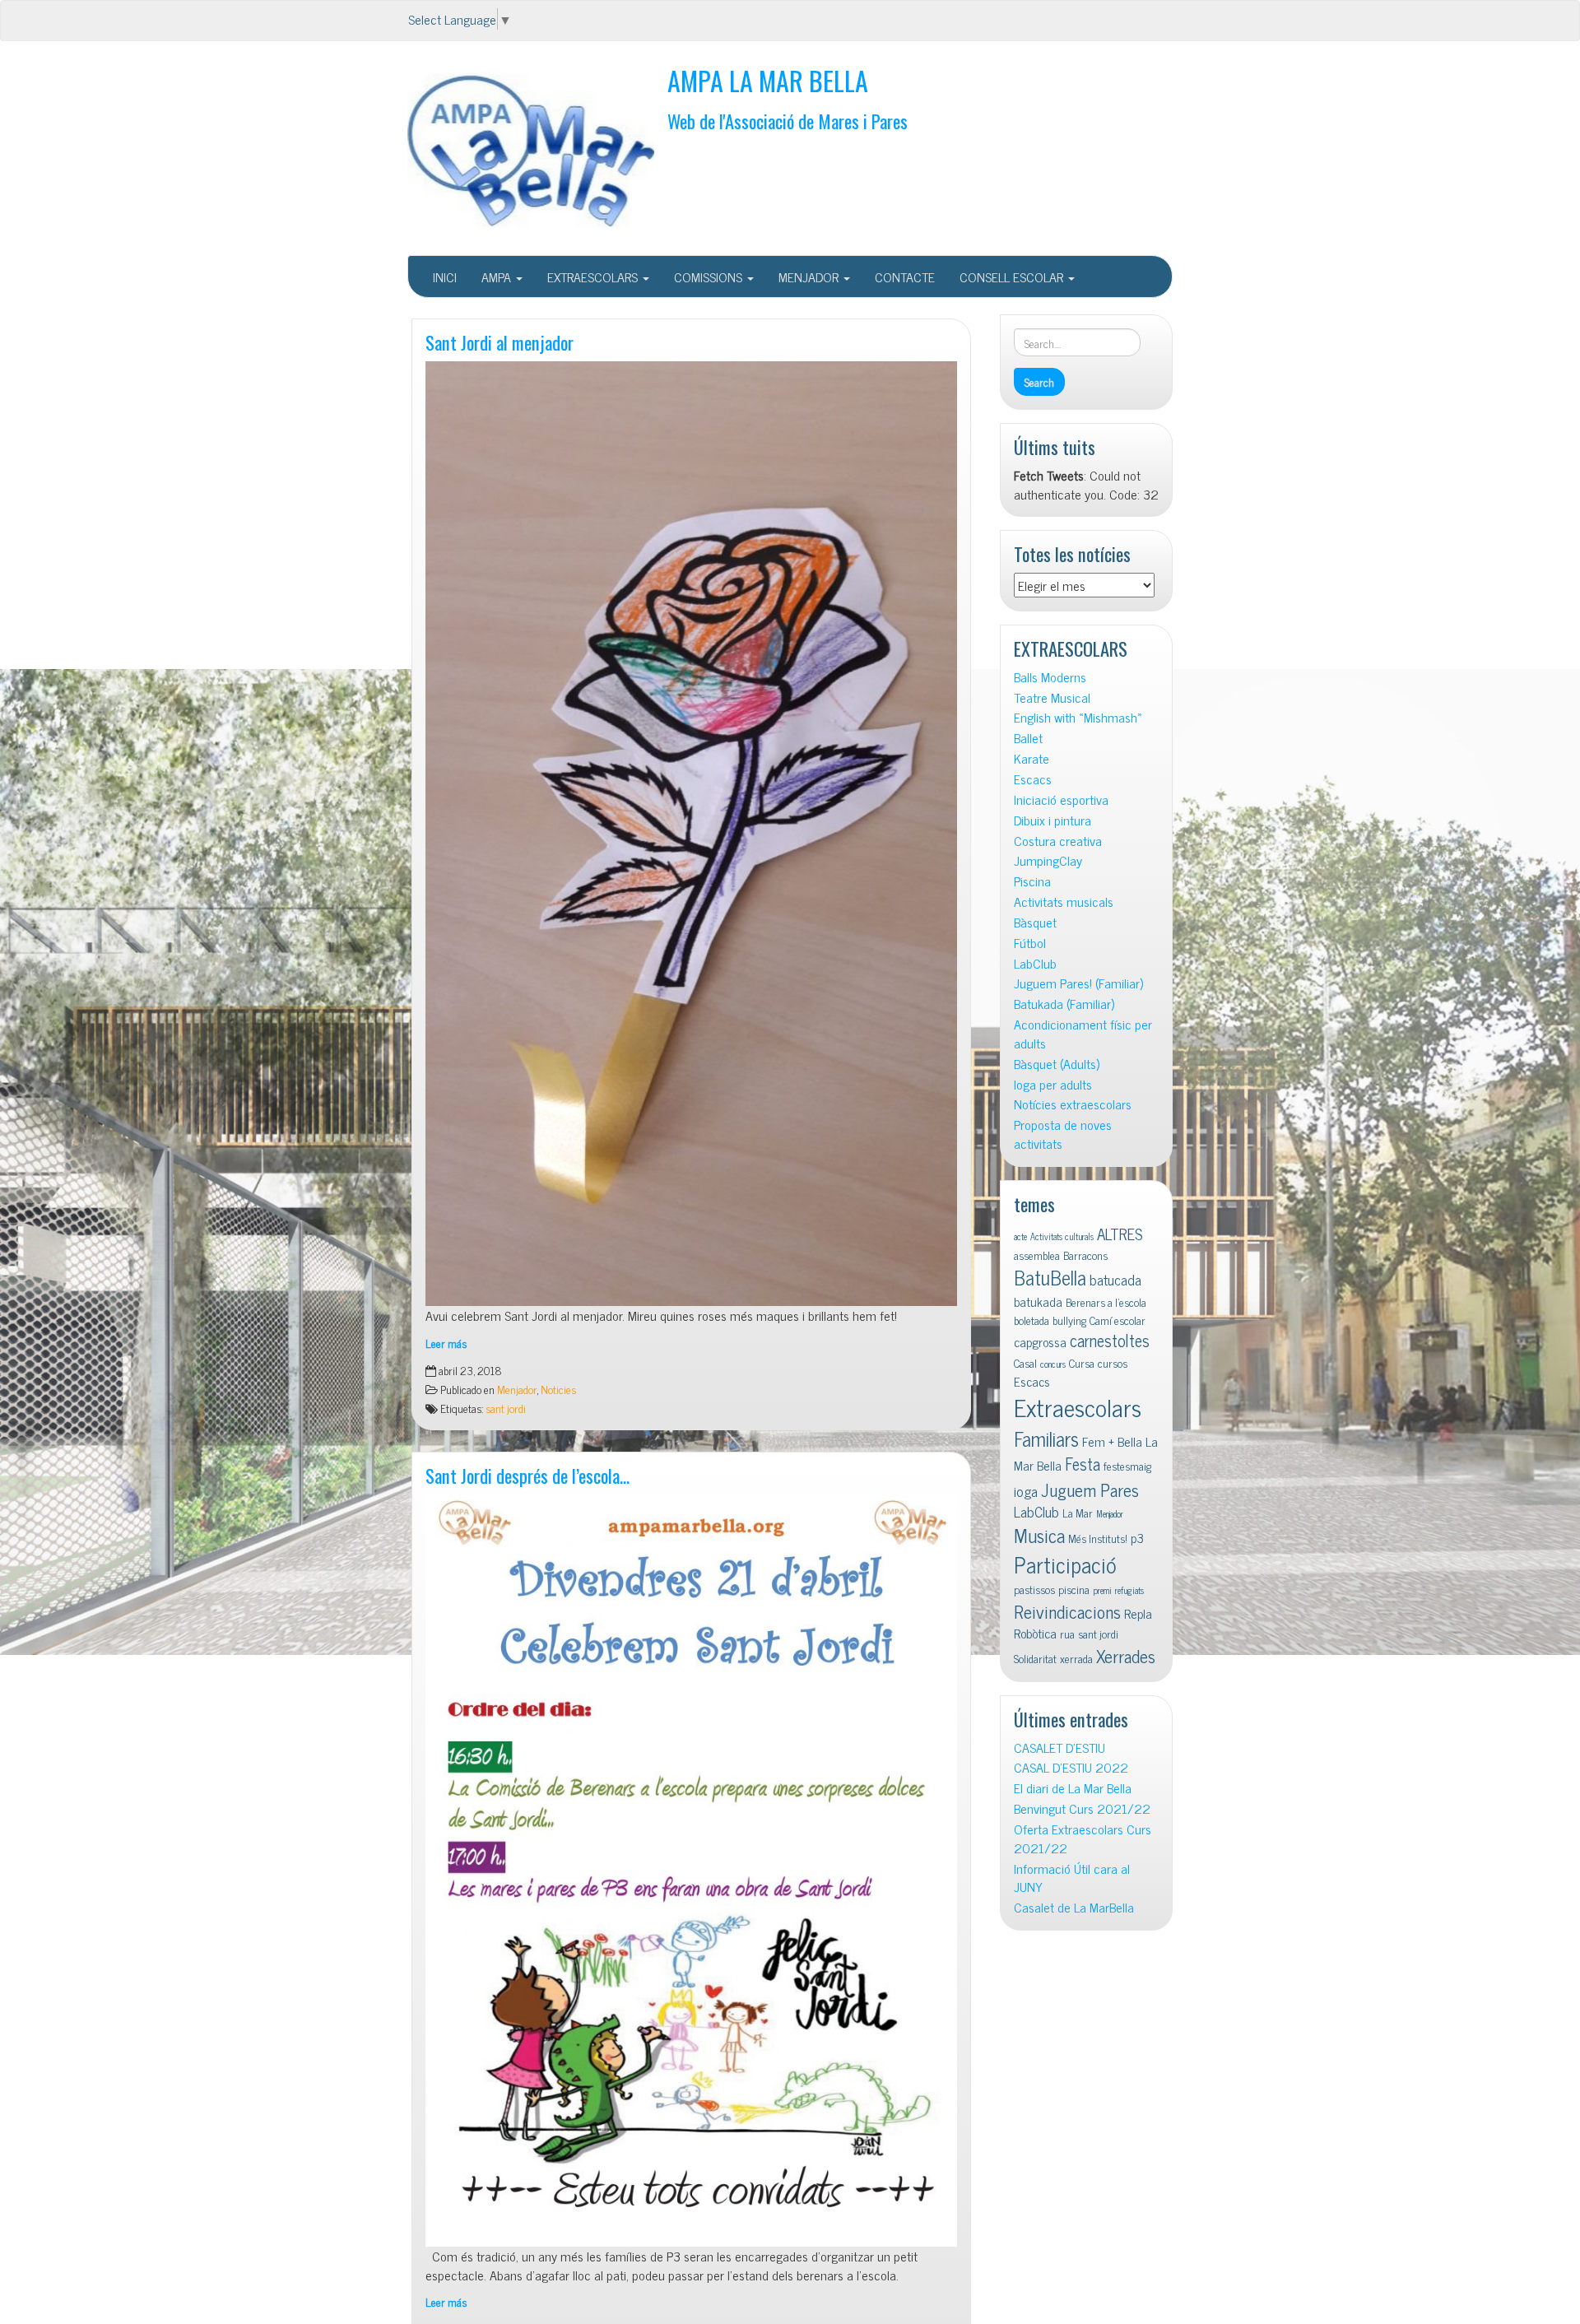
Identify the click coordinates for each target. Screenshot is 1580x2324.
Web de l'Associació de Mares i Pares (788, 121)
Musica (1039, 1535)
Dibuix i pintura (1053, 820)
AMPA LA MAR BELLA (768, 80)
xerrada (1076, 1658)
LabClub (1035, 963)
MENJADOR (810, 277)
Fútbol (1030, 943)
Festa (1083, 1464)
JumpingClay (1048, 860)
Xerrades (1126, 1655)
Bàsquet (1035, 922)
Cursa (1082, 1363)
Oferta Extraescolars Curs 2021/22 (1083, 1838)
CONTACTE (905, 277)
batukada (1038, 1301)
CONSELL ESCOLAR (1013, 277)
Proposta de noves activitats (1063, 1134)
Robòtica (1035, 1633)
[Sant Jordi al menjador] (691, 834)
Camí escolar (1118, 1320)
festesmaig (1127, 1466)
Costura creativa (1058, 841)
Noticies (558, 1389)
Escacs (1033, 779)
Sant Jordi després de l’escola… (527, 1475)
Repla (1138, 1613)
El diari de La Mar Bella (1073, 1788)
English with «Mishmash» (1078, 717)
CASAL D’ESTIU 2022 (1071, 1767)
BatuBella (1050, 1277)
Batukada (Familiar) (1064, 1004)
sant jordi (506, 1408)
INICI (445, 277)
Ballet (1028, 738)
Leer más (446, 1343)
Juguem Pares (1090, 1489)
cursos (1113, 1363)
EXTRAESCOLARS (594, 277)
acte (1020, 1236)
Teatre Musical (1052, 697)
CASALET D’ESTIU (1060, 1748)
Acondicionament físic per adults (1083, 1034)
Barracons (1085, 1255)
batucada (1115, 1279)
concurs (1053, 1364)
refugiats (1129, 1590)
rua (1067, 1634)
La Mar (1078, 1513)
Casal (1025, 1363)
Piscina (1032, 881)
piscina (1074, 1589)
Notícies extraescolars (1073, 1104)
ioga (1026, 1491)
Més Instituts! (1098, 1538)
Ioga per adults (1053, 1084)
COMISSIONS (710, 277)
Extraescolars (1078, 1406)
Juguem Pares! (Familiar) (1078, 983)
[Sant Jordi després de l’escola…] (691, 1871)
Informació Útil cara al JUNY (1072, 1878)
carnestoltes (1110, 1340)
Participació (1065, 1564)
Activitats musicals (1064, 902)
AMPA (498, 277)
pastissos (1034, 1589)
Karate (1032, 758)
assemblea (1037, 1255)
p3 (1137, 1537)
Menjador (517, 1389)
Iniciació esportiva (1061, 799)
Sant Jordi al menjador (500, 342)
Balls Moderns (1050, 677)
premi (1102, 1590)
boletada (1032, 1320)
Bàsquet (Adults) (1057, 1064)
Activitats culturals (1062, 1236)
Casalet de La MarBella (1074, 1907)
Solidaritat (1035, 1658)
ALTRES (1120, 1233)
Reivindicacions (1067, 1611)
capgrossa (1040, 1341)
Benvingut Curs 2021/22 (1082, 1808)
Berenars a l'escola (1106, 1302)
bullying (1069, 1320)
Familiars (1046, 1438)
